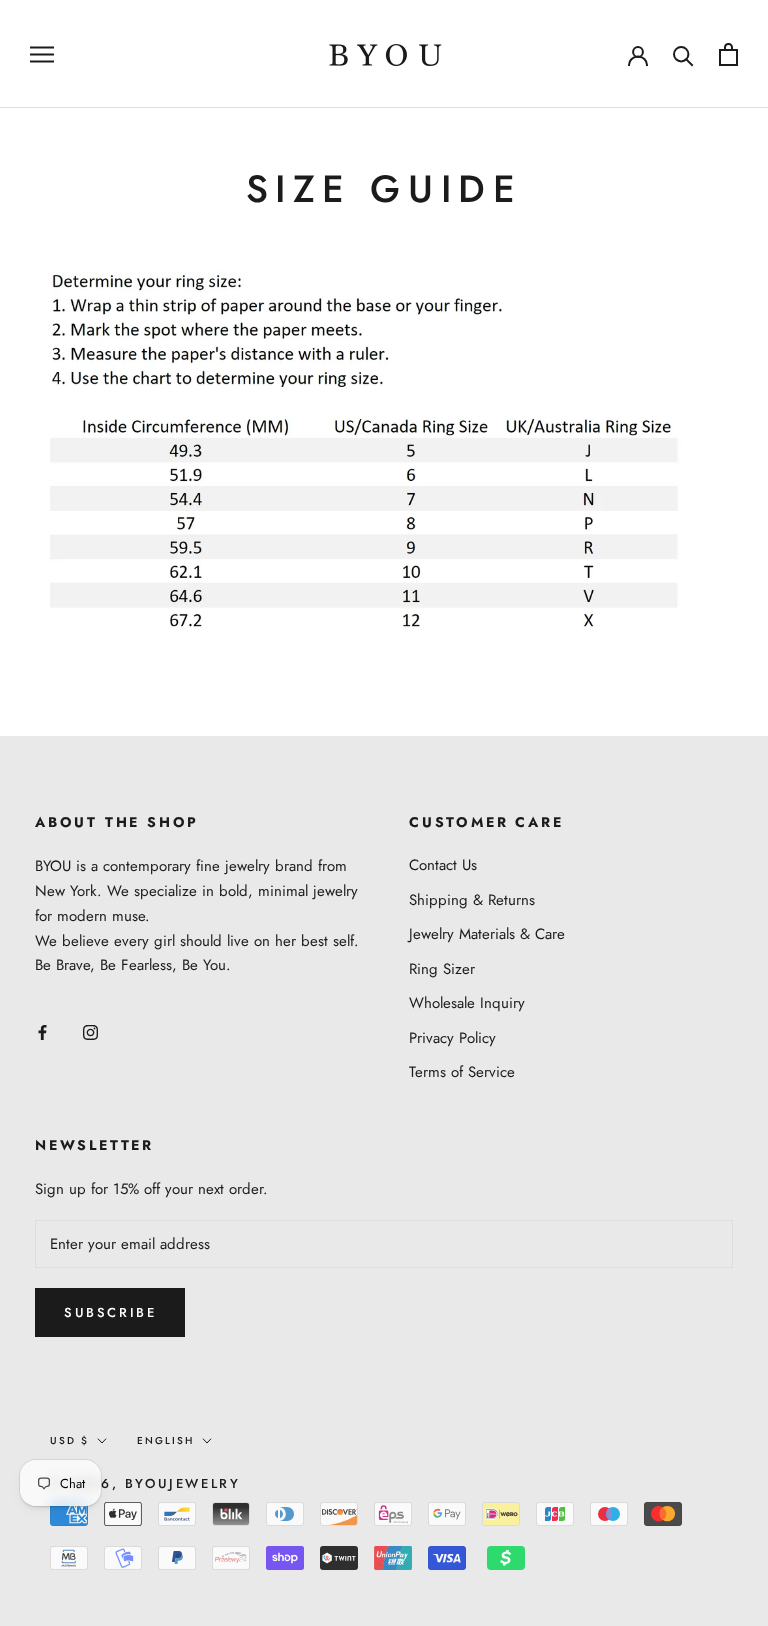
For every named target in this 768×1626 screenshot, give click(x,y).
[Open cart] (728, 54)
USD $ (69, 1440)
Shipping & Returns (472, 900)
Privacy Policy (452, 1038)
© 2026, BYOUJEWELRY (145, 1483)
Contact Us (443, 865)
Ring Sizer (442, 969)
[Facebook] (42, 1031)
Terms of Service (462, 1072)
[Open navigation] (42, 53)
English (165, 1440)
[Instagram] (90, 1031)
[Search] (683, 54)
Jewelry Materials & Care (487, 934)
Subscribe (110, 1312)
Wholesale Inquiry (467, 1003)
